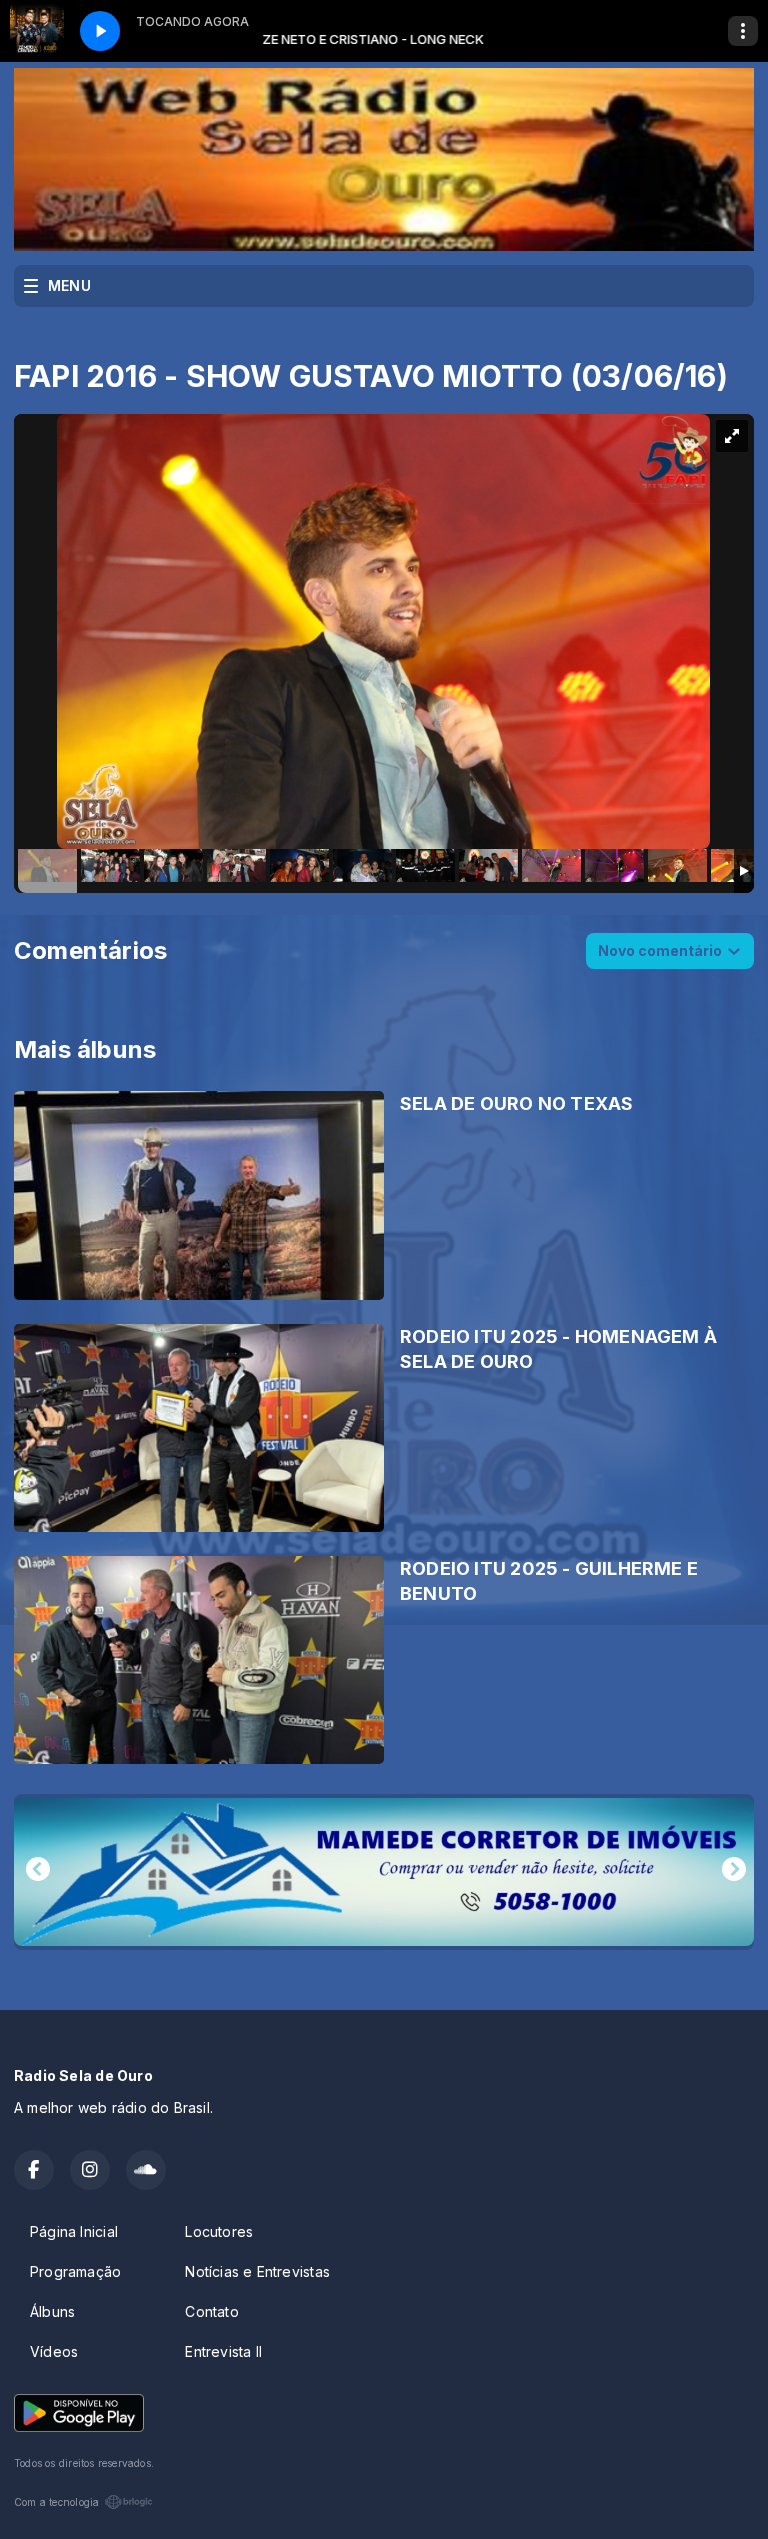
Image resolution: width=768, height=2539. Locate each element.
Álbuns (52, 2311)
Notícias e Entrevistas (257, 2271)
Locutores (219, 2231)
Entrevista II (223, 2351)
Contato (211, 2311)
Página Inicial (74, 2231)
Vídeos (54, 2351)
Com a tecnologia (56, 2502)
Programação (75, 2271)
